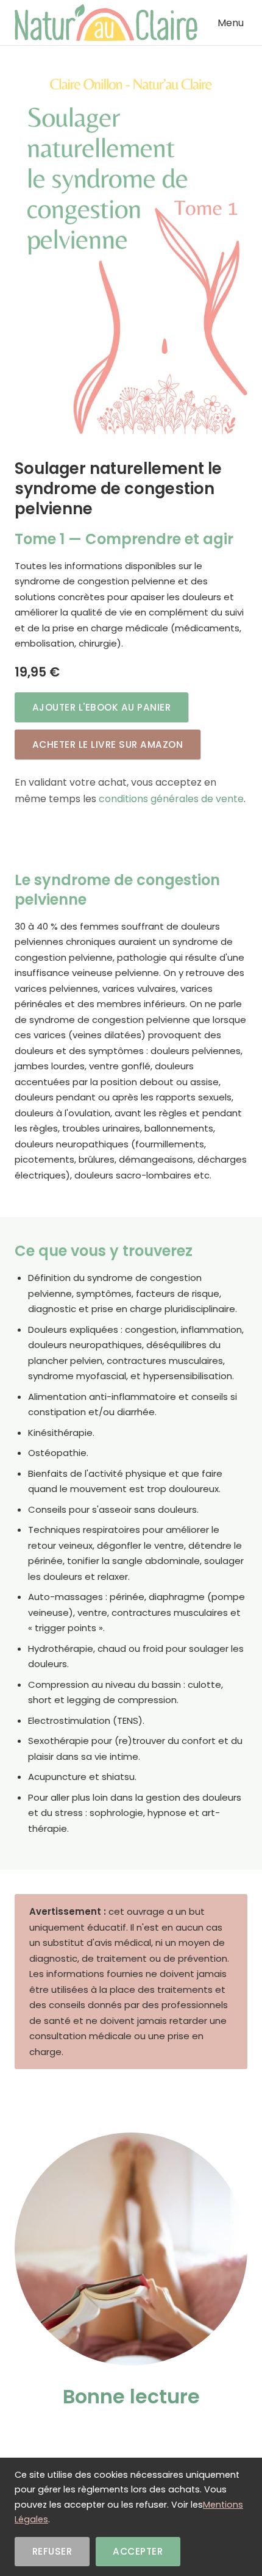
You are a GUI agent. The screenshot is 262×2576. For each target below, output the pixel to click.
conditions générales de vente (171, 799)
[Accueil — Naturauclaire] (106, 23)
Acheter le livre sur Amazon (108, 744)
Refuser (52, 2551)
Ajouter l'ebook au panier (102, 707)
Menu (231, 23)
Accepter (138, 2551)
